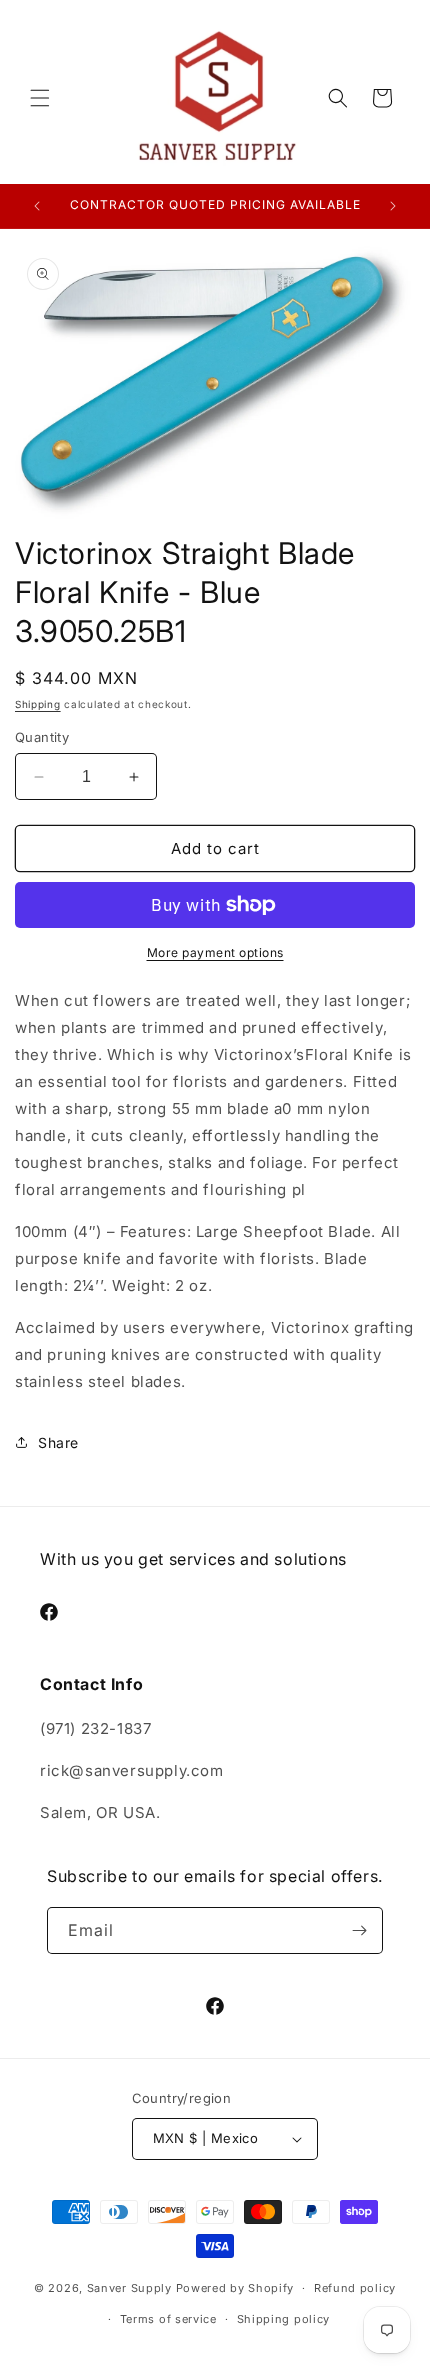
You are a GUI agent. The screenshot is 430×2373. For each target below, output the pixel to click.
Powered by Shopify (235, 2288)
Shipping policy (284, 2319)
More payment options (215, 952)
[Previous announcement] (37, 206)
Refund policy (355, 2288)
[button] (40, 98)
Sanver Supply (129, 2288)
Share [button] (58, 1442)
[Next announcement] (393, 206)
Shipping (38, 704)
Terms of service (168, 2319)
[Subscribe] (360, 1930)
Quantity (42, 737)
